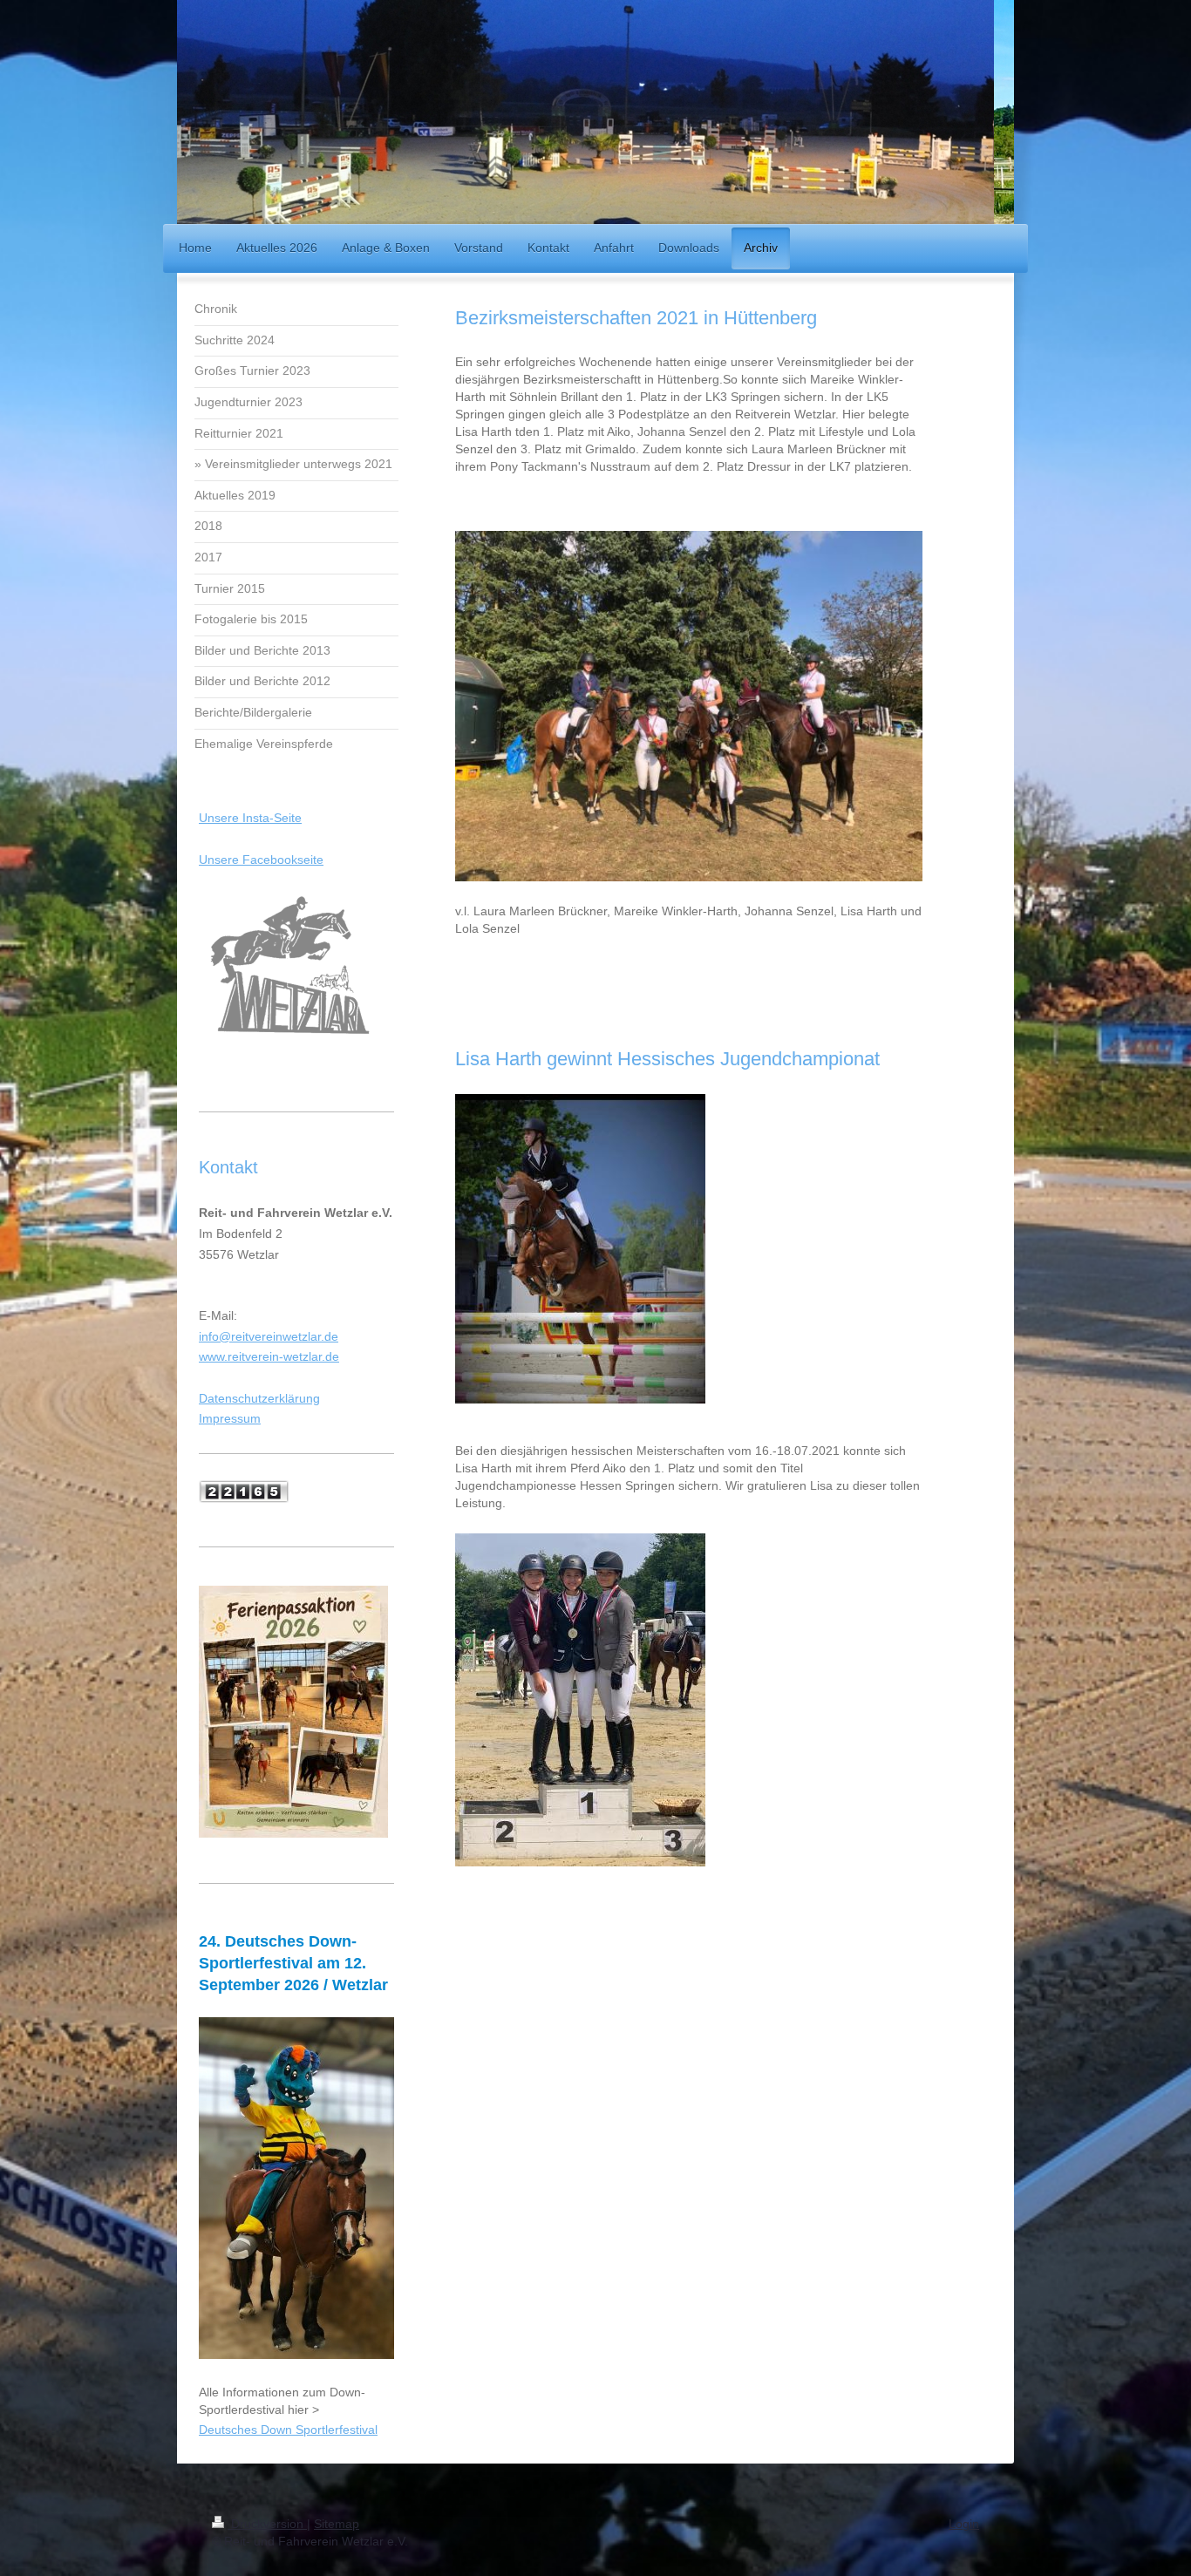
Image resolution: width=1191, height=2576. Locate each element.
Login (964, 2524)
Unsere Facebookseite (261, 860)
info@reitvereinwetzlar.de (269, 1336)
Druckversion (267, 2524)
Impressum (230, 1418)
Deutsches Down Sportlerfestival (288, 2430)
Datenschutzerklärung (259, 1398)
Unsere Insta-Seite (250, 818)
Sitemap (337, 2524)
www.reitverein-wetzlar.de (269, 1356)
